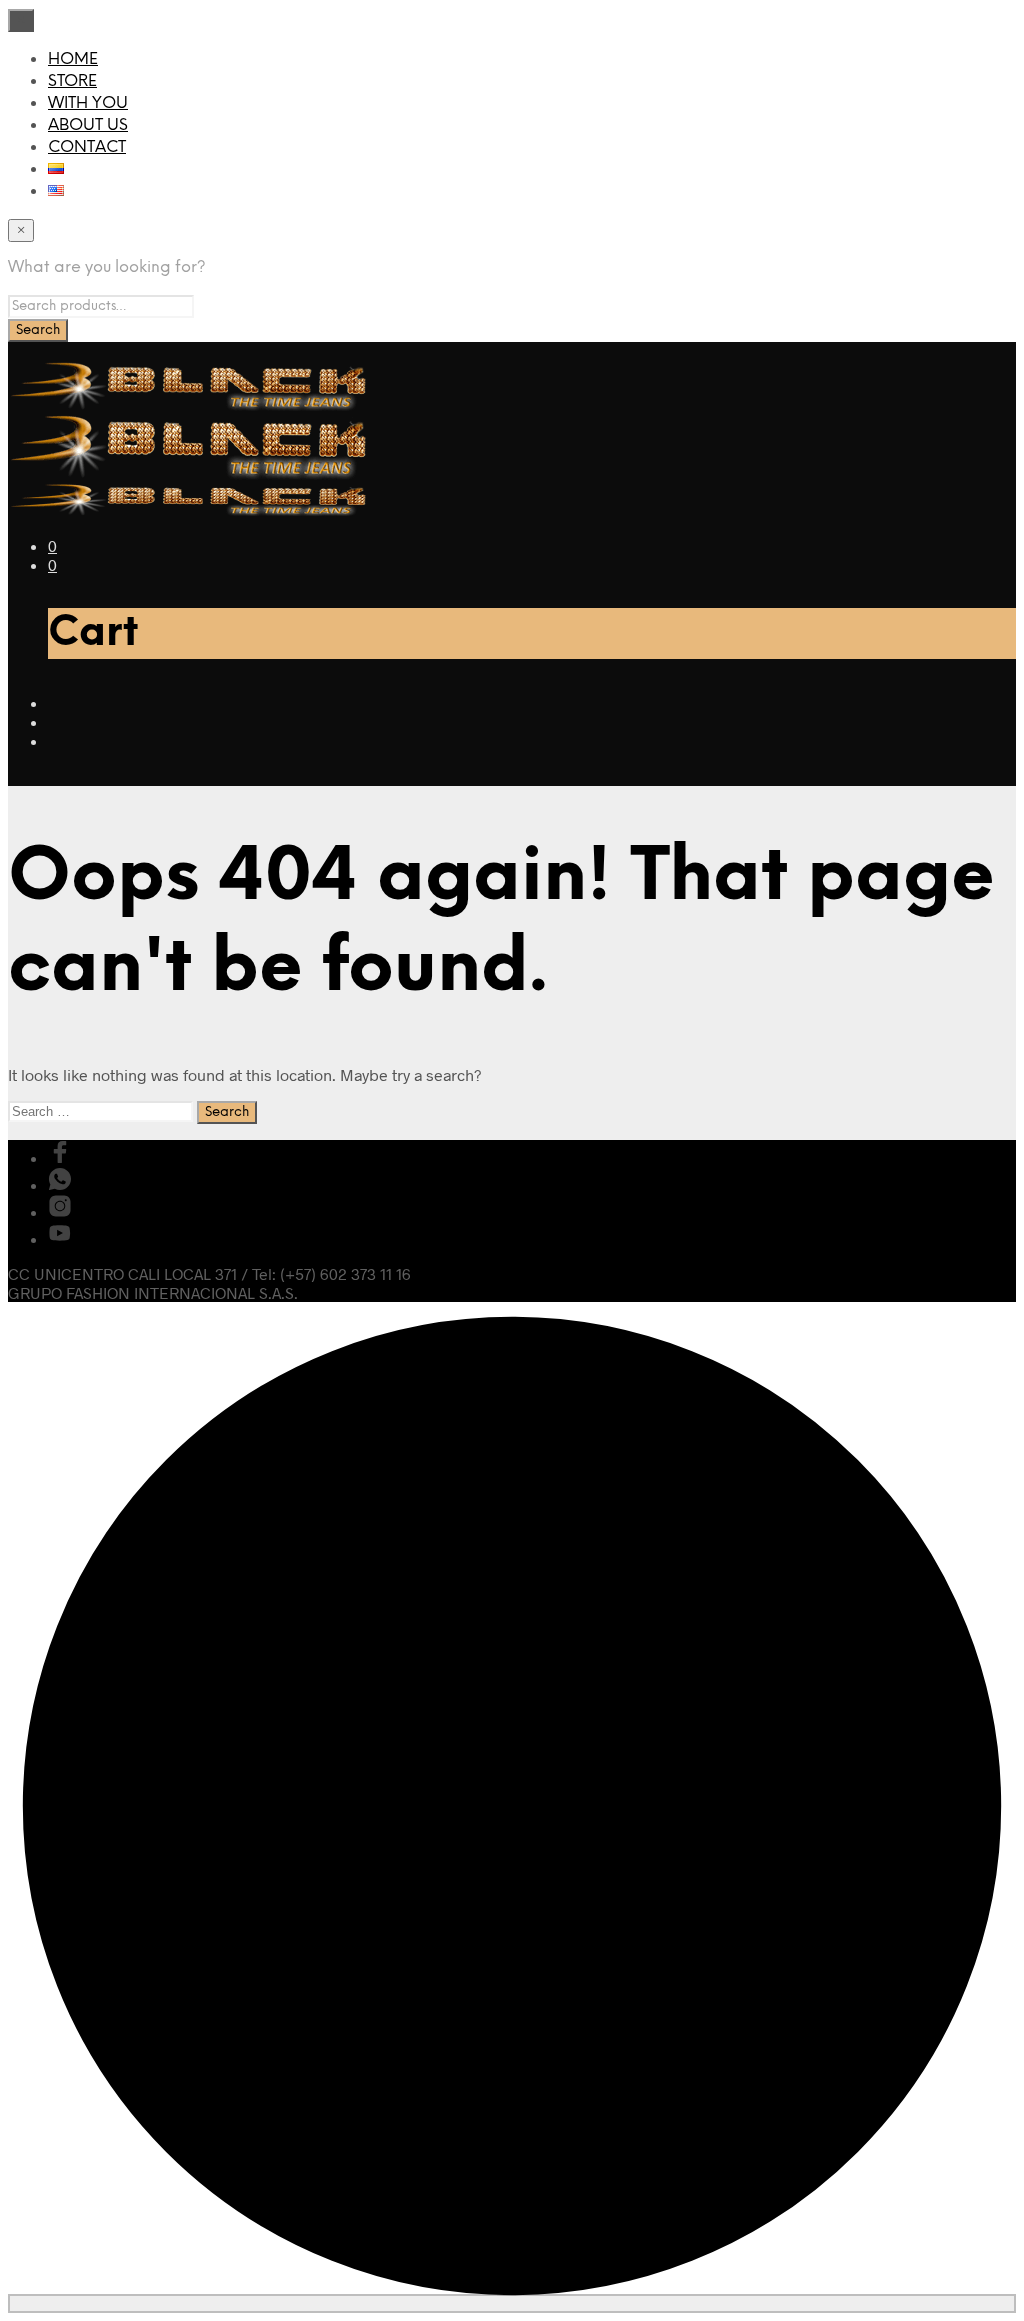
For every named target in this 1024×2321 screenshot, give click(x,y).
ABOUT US (88, 125)
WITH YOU (88, 103)
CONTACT (87, 147)
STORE (72, 81)
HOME (73, 59)
